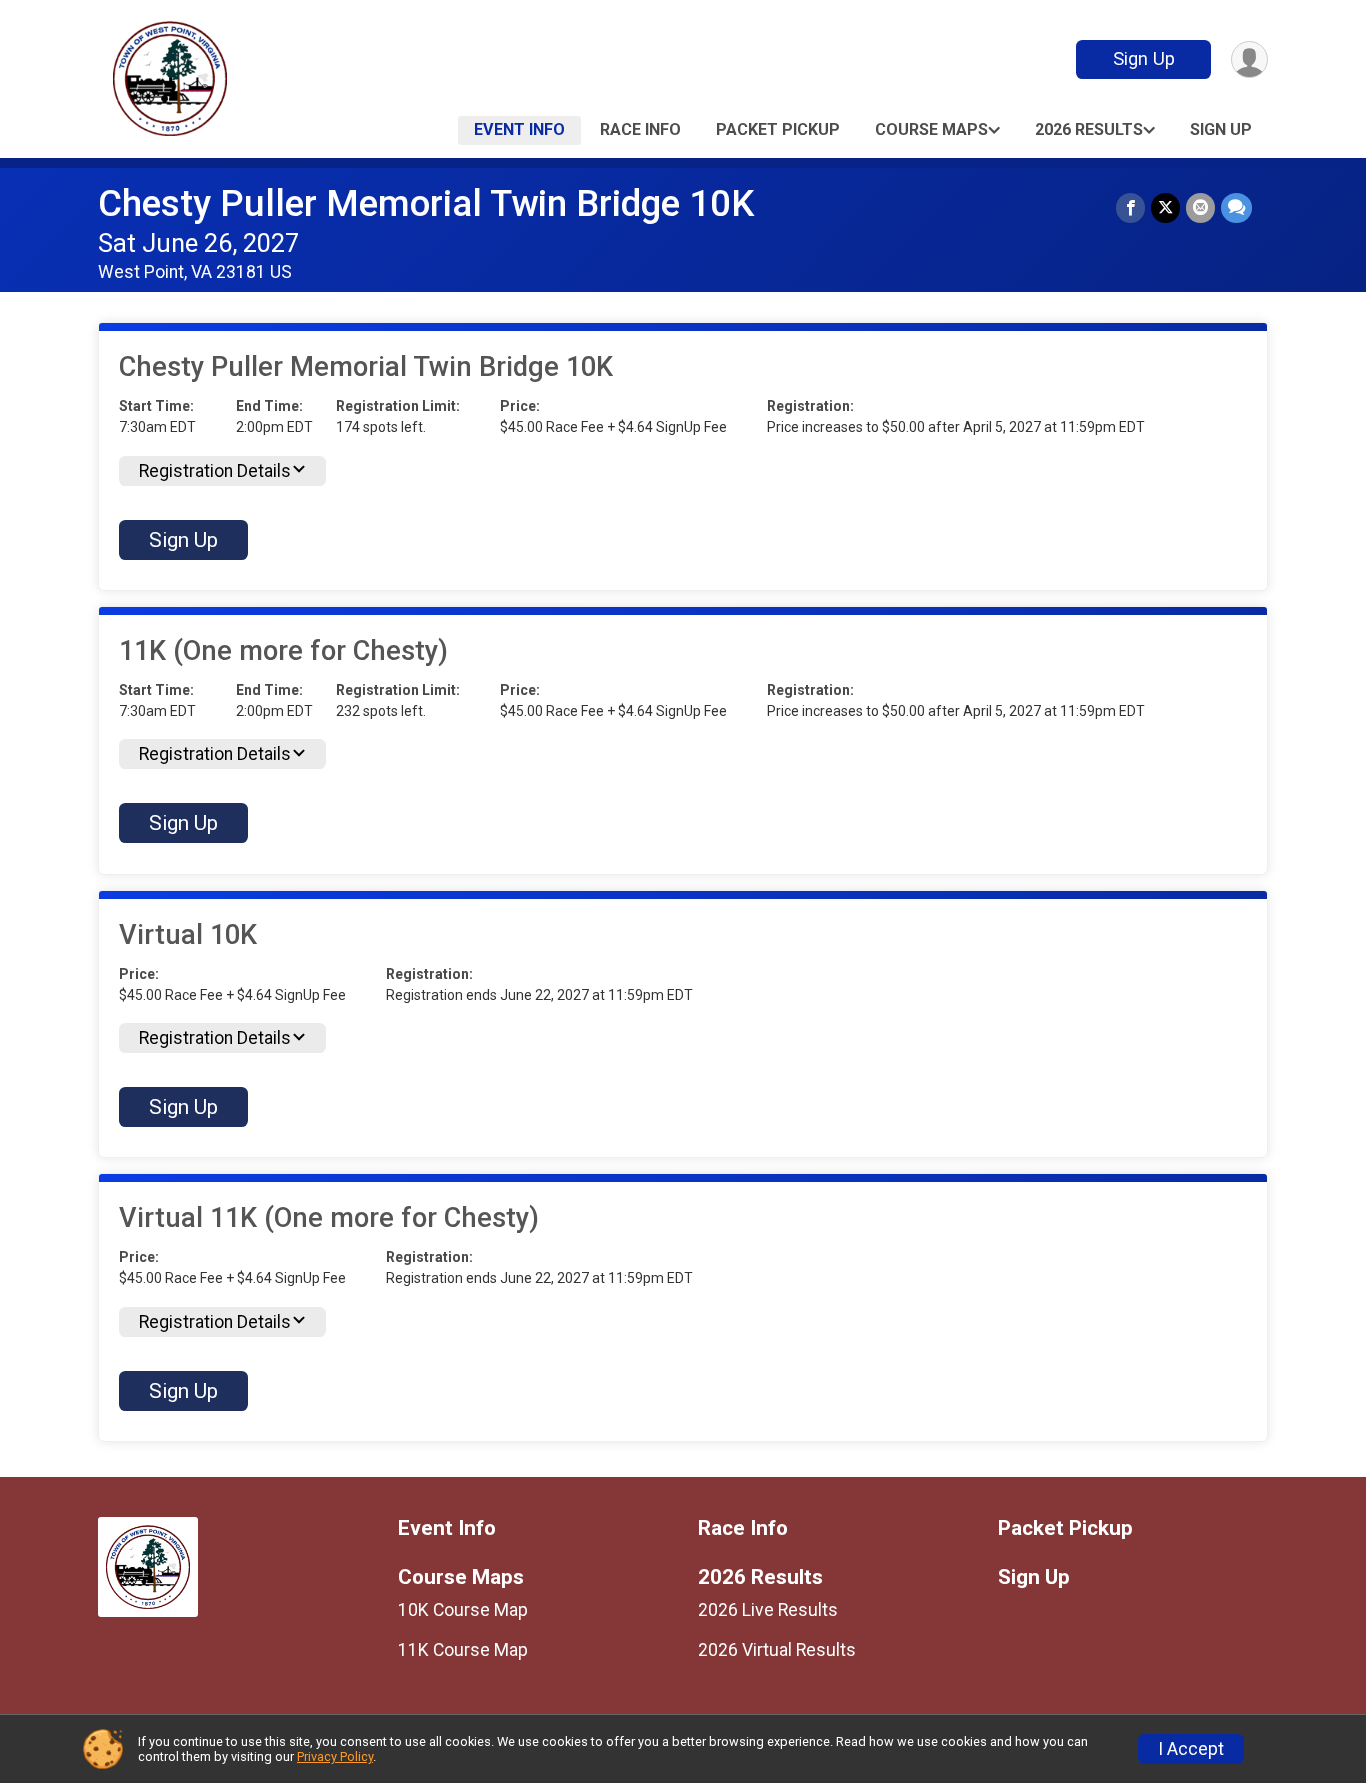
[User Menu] (1249, 59)
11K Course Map (463, 1650)
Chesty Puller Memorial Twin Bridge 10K (426, 203)
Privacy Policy (335, 1756)
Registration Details (215, 471)
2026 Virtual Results (777, 1650)
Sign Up (1144, 58)
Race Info (640, 129)
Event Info (519, 129)
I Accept (1191, 1749)
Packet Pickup (778, 129)
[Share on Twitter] (1165, 207)
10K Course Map (463, 1610)
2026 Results (1089, 129)
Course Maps (931, 129)
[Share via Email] (1200, 207)
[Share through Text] (1236, 207)
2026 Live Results (768, 1610)
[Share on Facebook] (1130, 207)
